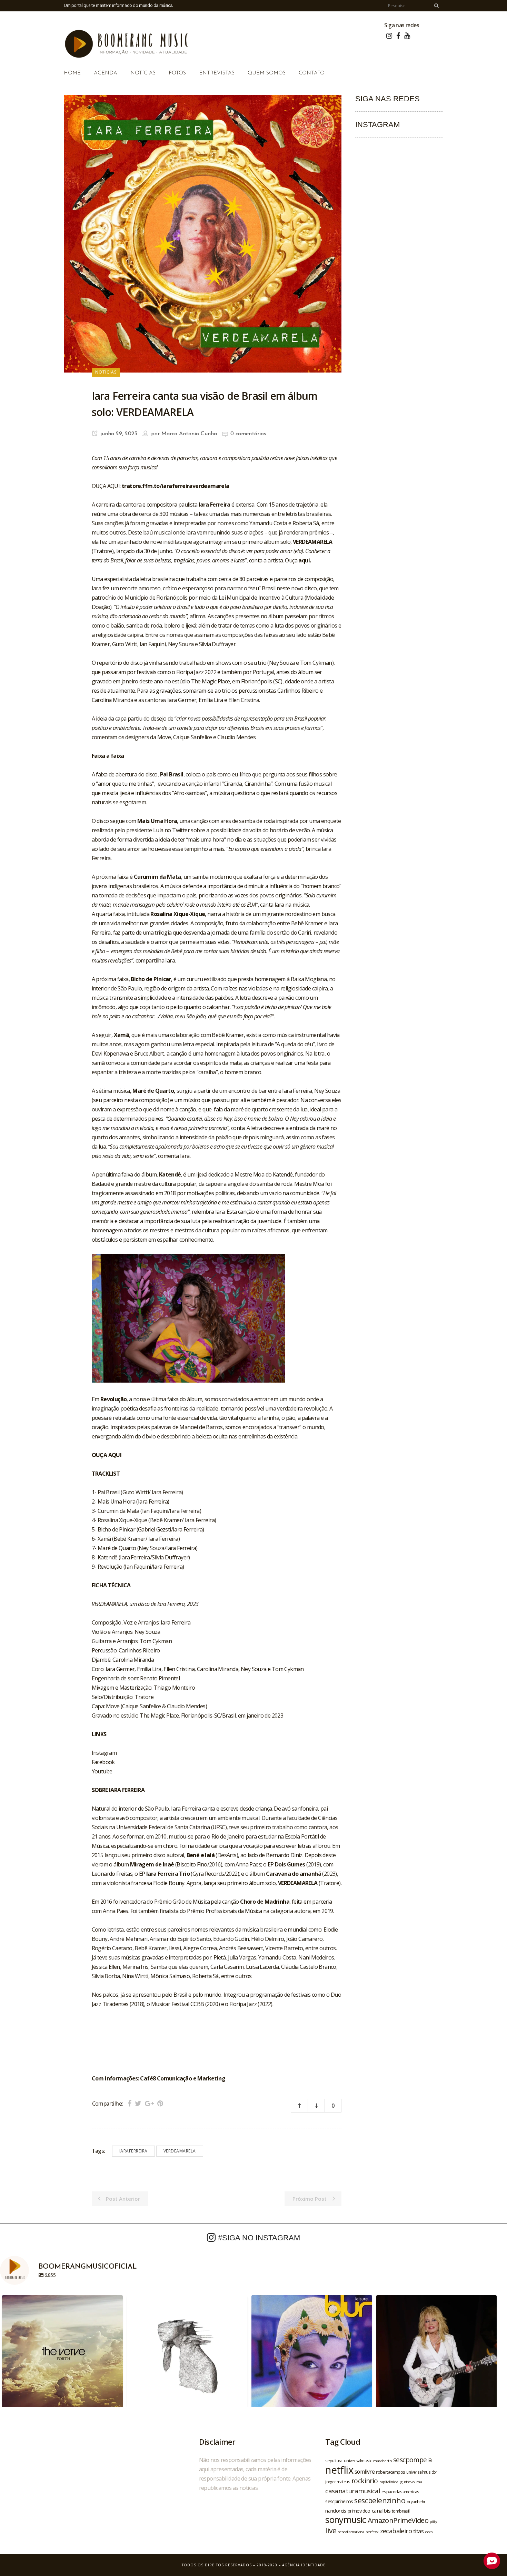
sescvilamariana (351, 2532)
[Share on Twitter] (138, 2103)
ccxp (429, 2532)
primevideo (359, 2511)
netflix (339, 2470)
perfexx (372, 2532)
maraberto (382, 2461)
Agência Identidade (304, 2565)
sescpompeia (412, 2460)
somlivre (365, 2472)
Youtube (102, 1771)
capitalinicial (389, 2482)
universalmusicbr (422, 2472)
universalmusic (358, 2461)
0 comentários (248, 434)
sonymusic (346, 2520)
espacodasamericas (400, 2492)
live (331, 2530)
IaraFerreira (133, 2151)
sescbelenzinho (380, 2500)
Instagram (104, 1753)
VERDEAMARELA (180, 2151)
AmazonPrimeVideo (398, 2520)
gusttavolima (411, 2482)
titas (418, 2531)
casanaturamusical (353, 2491)
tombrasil (401, 2511)
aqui (304, 560)
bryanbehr (416, 2502)
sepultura (334, 2461)
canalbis (381, 2511)
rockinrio (365, 2481)
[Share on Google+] (149, 2103)
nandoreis (336, 2511)
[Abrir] (62, 2355)
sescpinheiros (339, 2501)
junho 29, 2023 (118, 434)
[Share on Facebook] (130, 2103)
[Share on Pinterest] (160, 2103)
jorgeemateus (338, 2482)
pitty (433, 2522)
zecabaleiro (396, 2531)
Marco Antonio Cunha (189, 434)
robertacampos (390, 2472)
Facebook (103, 1762)
